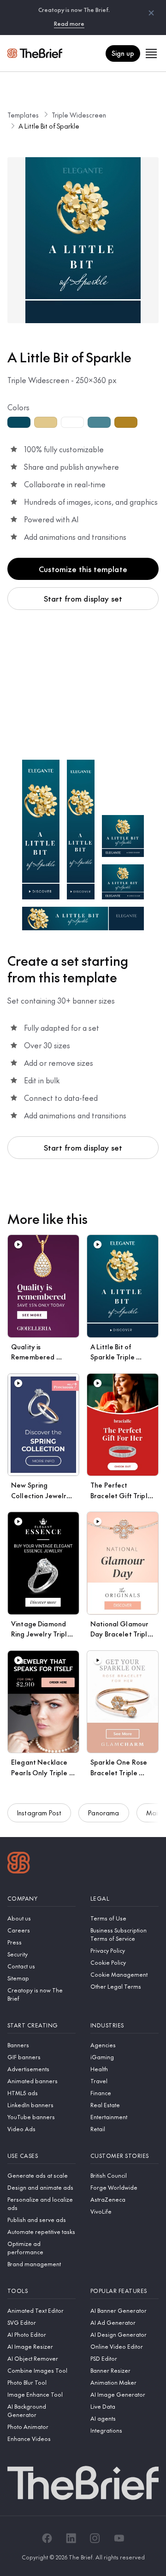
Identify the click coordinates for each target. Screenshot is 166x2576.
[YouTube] (119, 2538)
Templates (23, 115)
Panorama (104, 1813)
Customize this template (83, 569)
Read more (69, 24)
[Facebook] (47, 2538)
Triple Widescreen (79, 115)
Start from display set (83, 598)
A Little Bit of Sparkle (49, 126)
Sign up (123, 53)
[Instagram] (95, 2538)
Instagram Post (39, 1813)
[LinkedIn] (71, 2538)
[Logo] (19, 1864)
